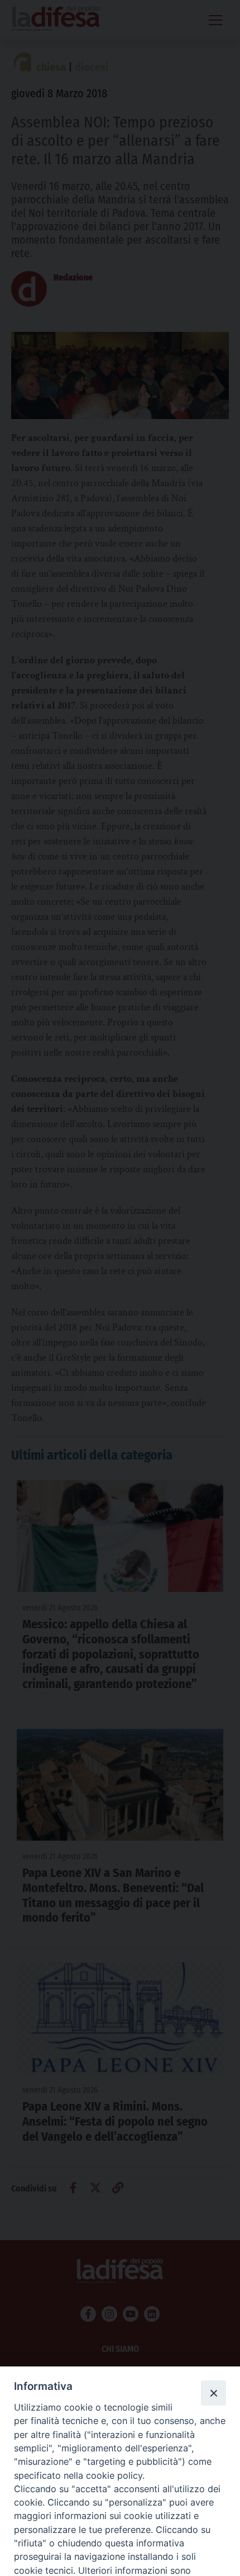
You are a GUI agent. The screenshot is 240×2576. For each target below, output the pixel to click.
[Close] (213, 2393)
